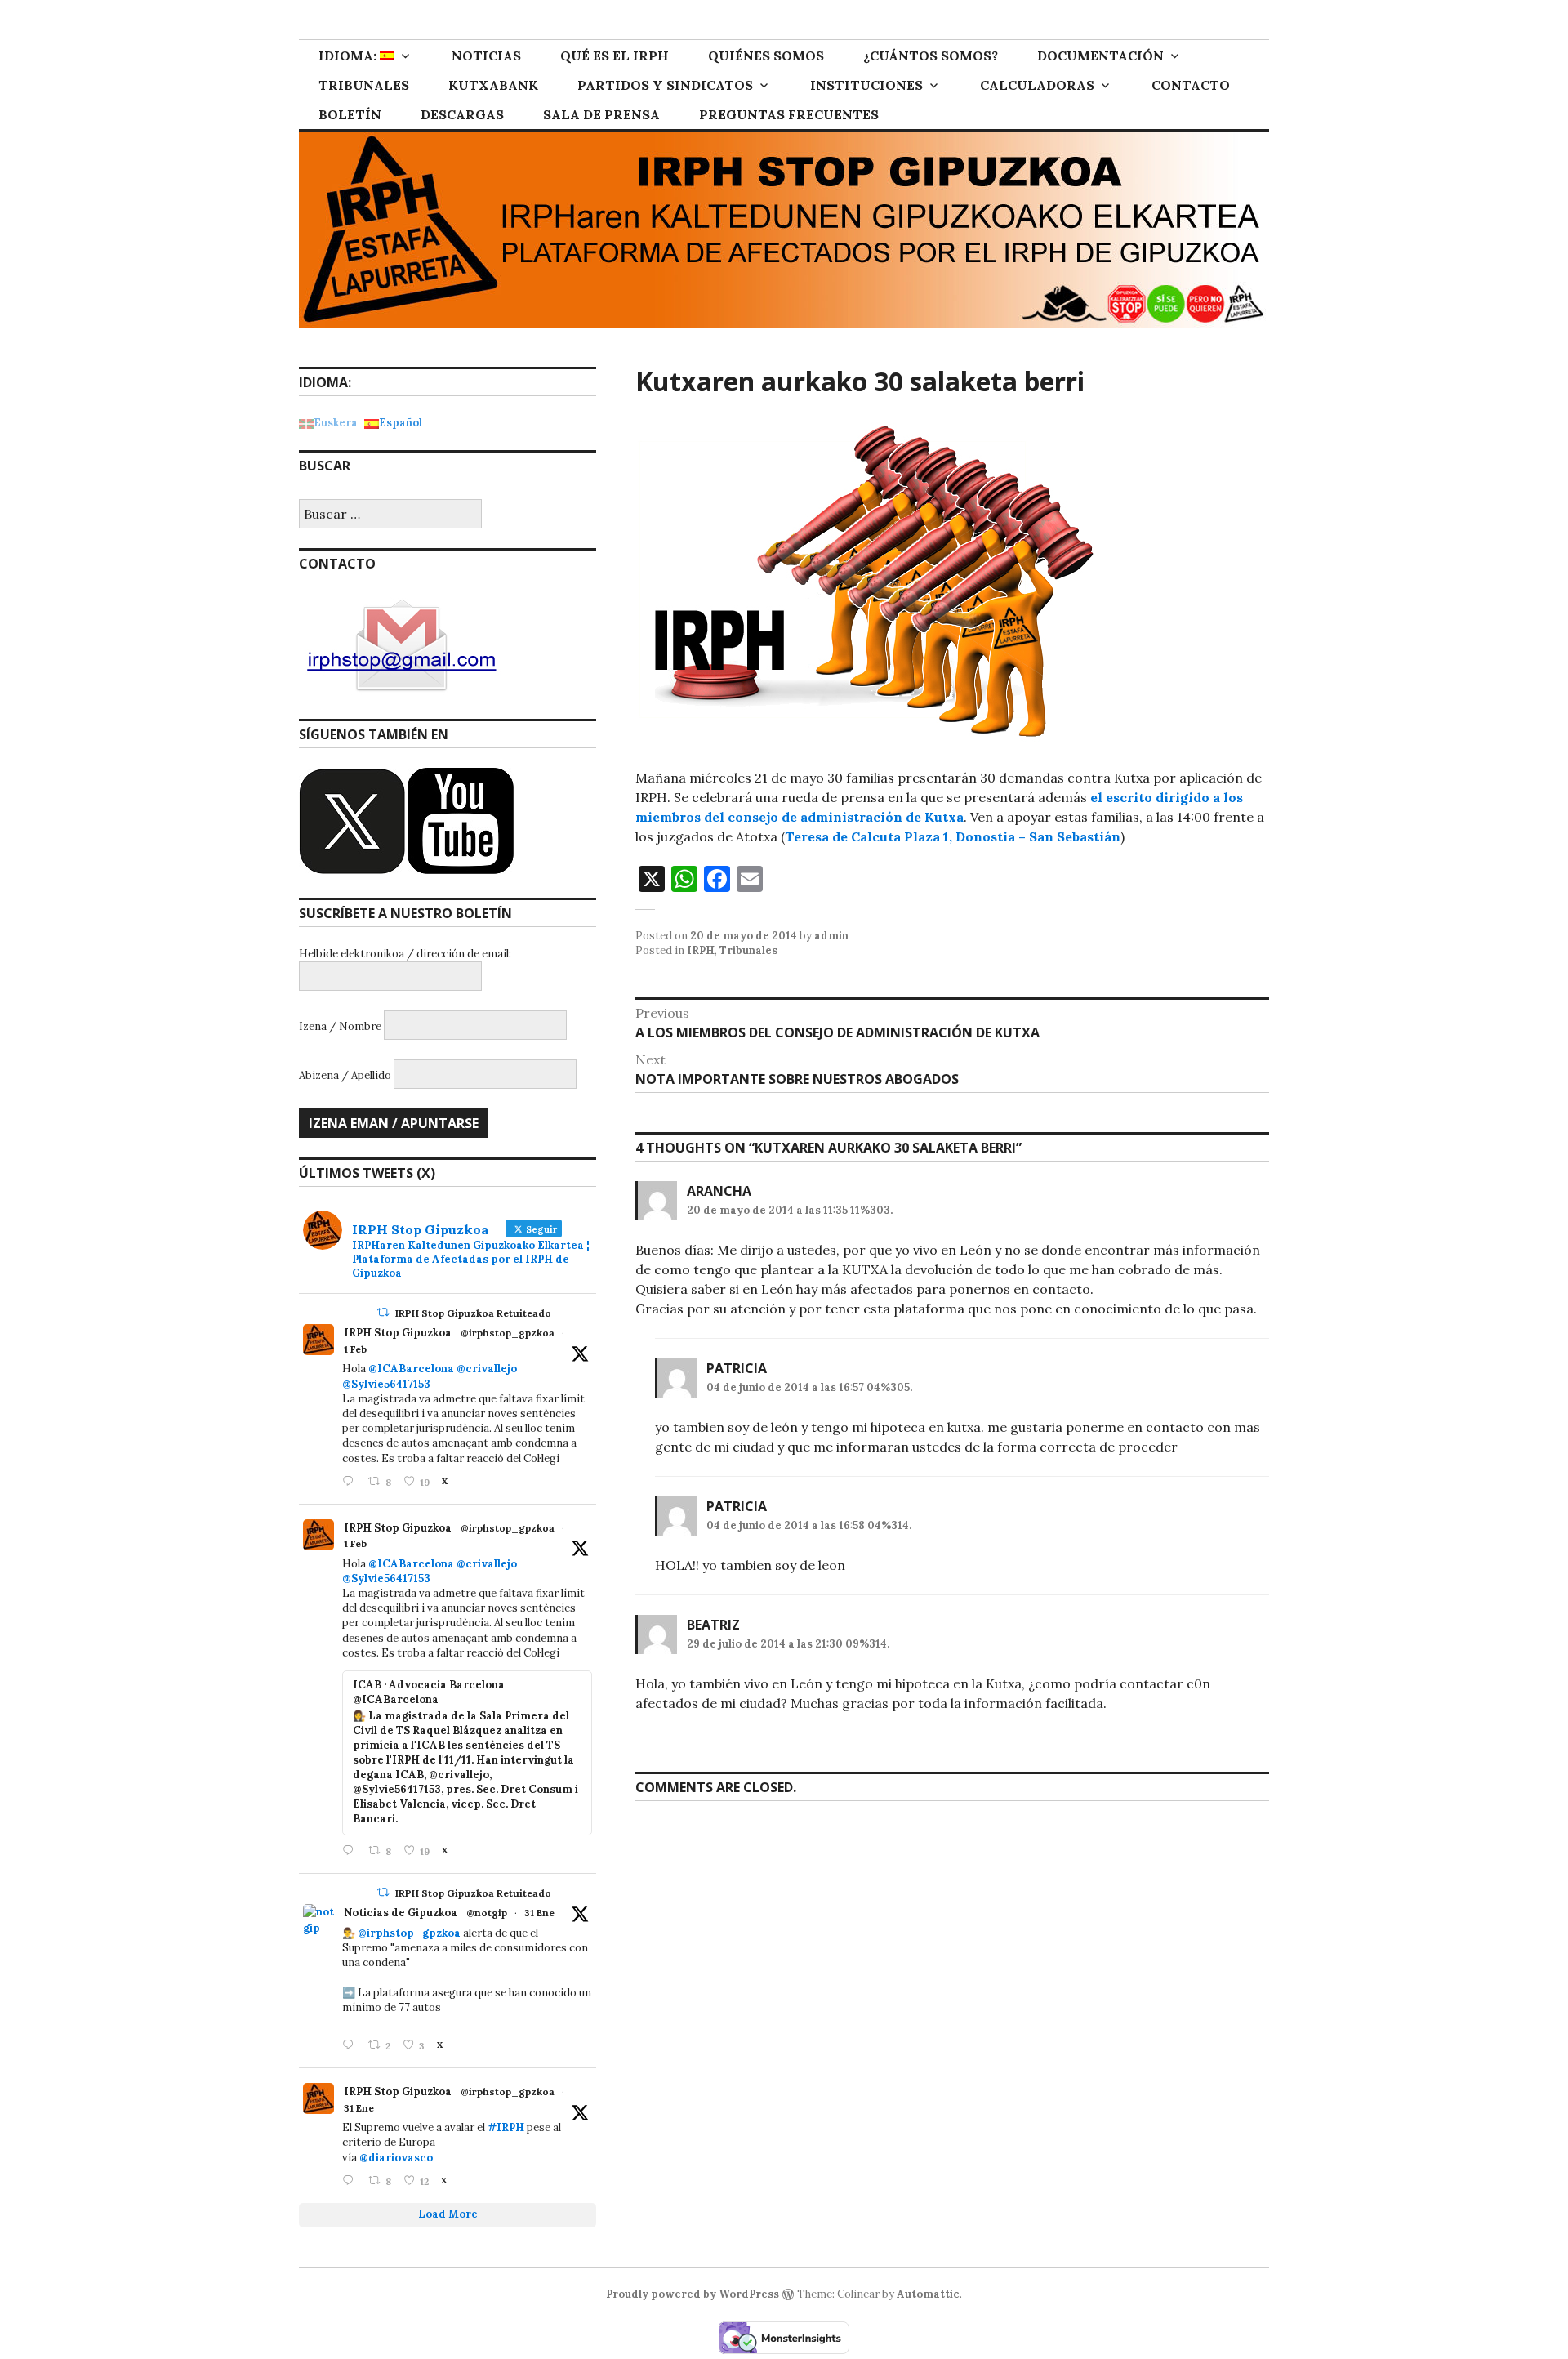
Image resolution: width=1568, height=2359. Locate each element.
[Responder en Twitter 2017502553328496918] (351, 2181)
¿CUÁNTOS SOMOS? (931, 56)
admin (831, 936)
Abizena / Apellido (345, 1075)
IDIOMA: (349, 56)
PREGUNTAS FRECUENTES (789, 114)
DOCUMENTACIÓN (1100, 56)
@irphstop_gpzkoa (508, 1333)
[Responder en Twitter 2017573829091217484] (351, 2046)
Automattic (928, 2294)
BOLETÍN (350, 114)
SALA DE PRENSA (601, 114)
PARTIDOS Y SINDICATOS (665, 85)
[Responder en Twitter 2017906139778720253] (351, 1482)
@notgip (487, 1913)
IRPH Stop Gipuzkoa (398, 1333)
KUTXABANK (493, 85)
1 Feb (355, 1349)
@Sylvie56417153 (386, 1384)
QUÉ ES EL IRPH (615, 56)
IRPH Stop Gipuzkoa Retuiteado (473, 1313)
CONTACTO (1191, 85)
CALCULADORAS (1037, 85)
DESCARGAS (462, 114)
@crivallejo (487, 1369)
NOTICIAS (486, 56)
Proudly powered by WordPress (693, 2294)
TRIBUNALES (364, 85)
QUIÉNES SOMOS (766, 56)
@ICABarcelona (411, 1369)
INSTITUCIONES (866, 85)
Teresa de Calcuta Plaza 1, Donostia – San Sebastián (953, 836)
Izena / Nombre (340, 1026)
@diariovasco (396, 2158)
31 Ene (539, 1913)
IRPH (701, 950)
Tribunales (748, 950)
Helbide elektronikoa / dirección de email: (405, 954)
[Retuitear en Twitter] (383, 1312)
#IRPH (506, 2127)
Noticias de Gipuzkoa (401, 1913)
